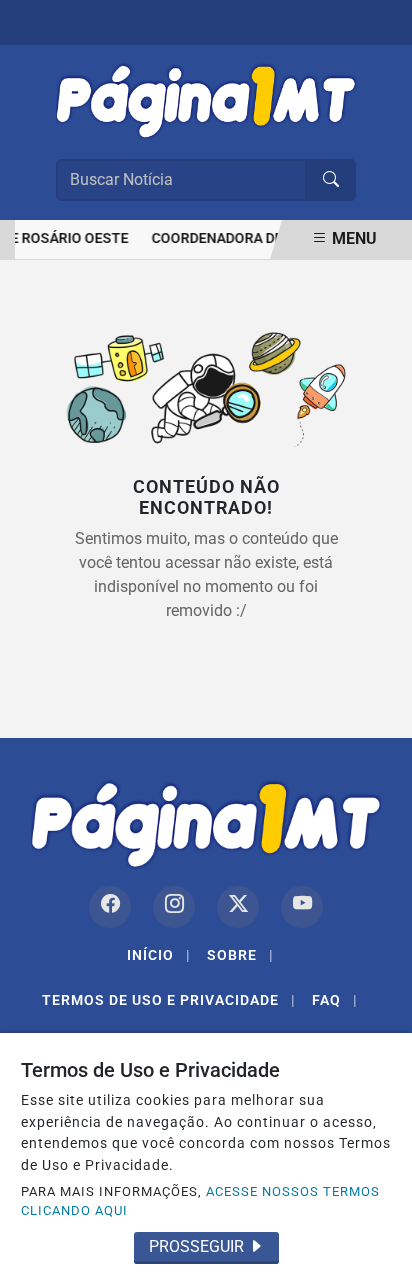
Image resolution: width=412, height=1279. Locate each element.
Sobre (240, 955)
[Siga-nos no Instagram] (174, 907)
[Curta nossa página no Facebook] (110, 907)
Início (159, 955)
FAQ (335, 1000)
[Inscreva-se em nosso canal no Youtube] (302, 907)
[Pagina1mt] (206, 97)
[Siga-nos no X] (238, 907)
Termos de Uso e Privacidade (169, 1000)
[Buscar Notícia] (331, 180)
